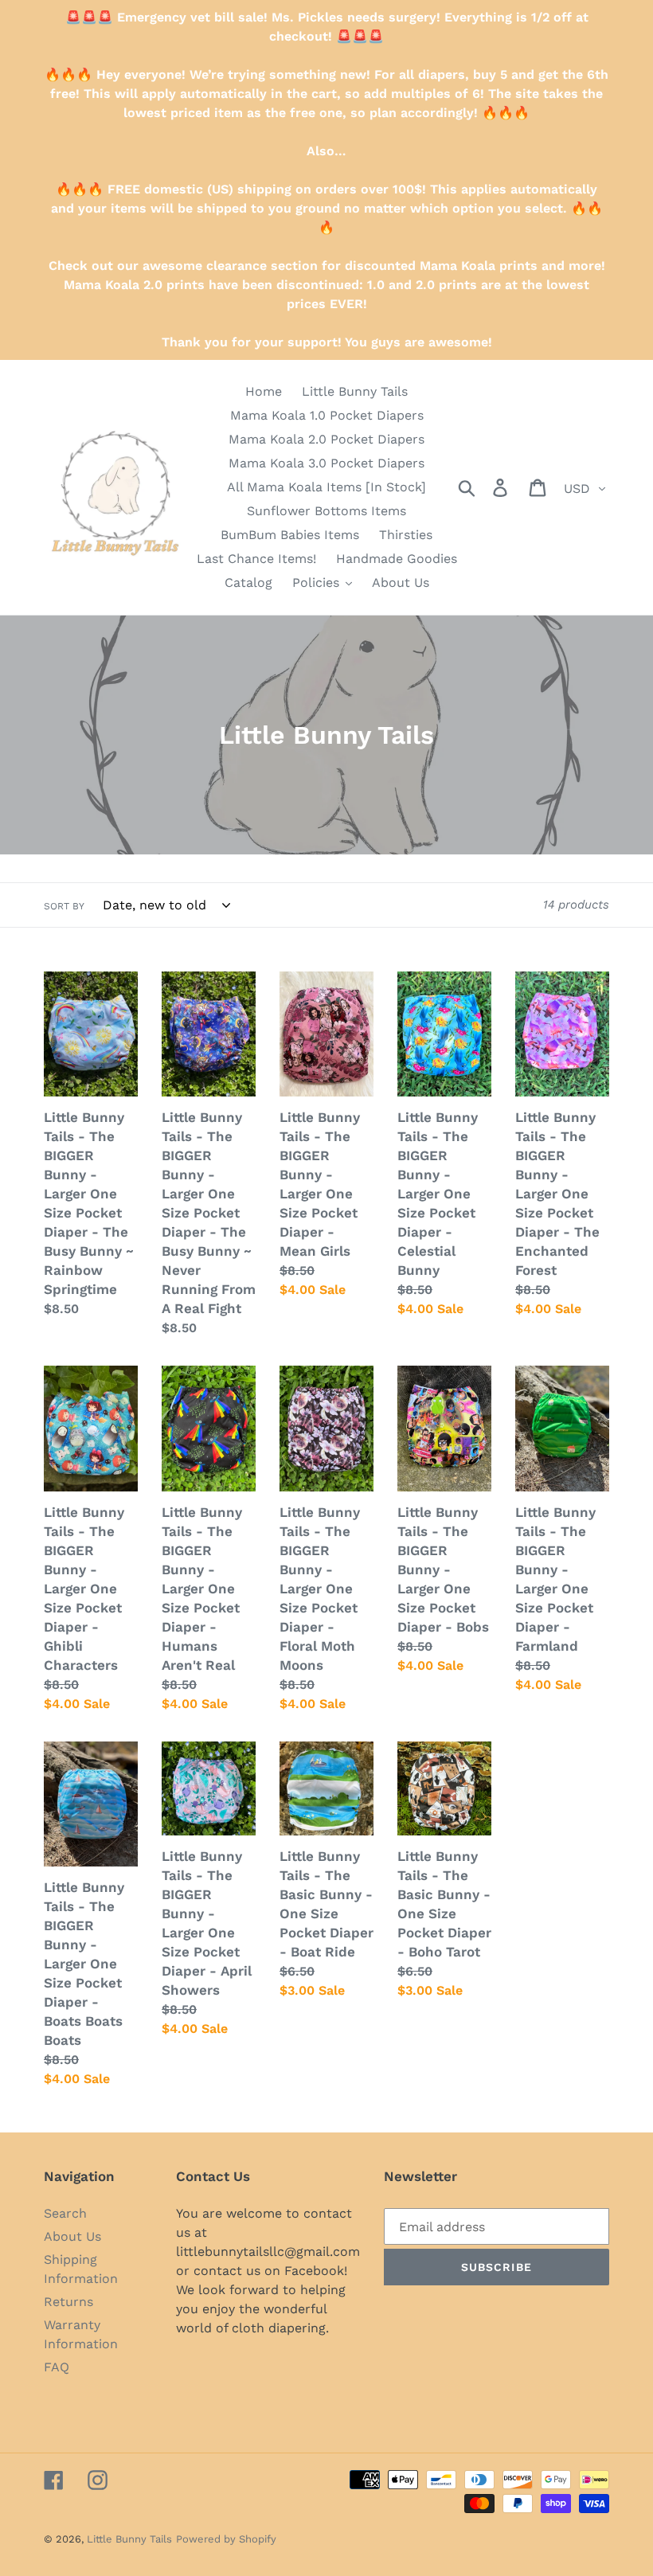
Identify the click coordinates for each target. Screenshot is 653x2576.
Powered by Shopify (226, 2539)
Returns (68, 2302)
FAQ (57, 2367)
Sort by (64, 906)
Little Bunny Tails (129, 2539)
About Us (72, 2236)
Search (65, 2213)
